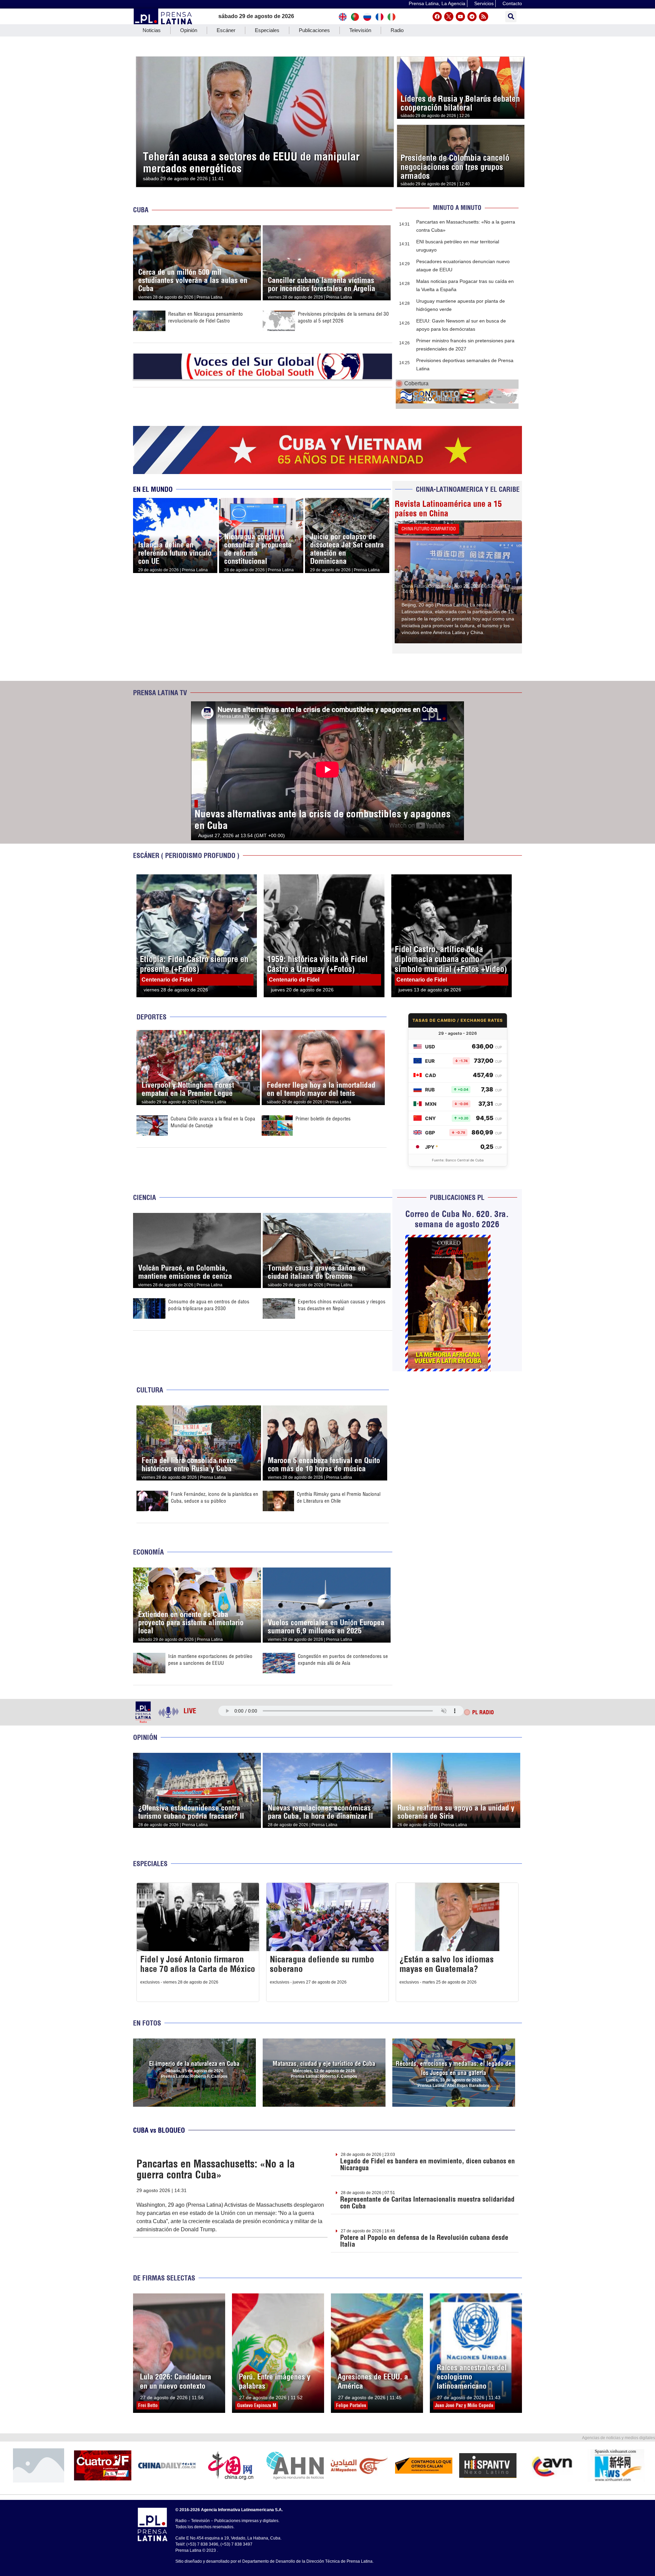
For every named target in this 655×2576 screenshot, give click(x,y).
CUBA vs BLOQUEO (159, 2130)
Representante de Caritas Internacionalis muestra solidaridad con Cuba (427, 2202)
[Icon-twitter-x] (449, 17)
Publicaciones (314, 30)
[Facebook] (437, 17)
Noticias (152, 30)
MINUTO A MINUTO (457, 208)
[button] (511, 17)
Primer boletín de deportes (323, 1119)
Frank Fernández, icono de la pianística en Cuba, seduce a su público (215, 1497)
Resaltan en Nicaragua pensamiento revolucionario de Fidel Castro (206, 317)
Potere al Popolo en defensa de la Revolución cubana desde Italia (424, 2241)
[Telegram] (472, 17)
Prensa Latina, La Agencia (437, 3)
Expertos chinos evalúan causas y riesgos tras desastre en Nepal (342, 1305)
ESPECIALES (150, 1864)
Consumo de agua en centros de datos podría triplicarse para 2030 (209, 1305)
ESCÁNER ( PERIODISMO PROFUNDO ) (186, 855)
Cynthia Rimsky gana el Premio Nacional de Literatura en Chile (339, 1497)
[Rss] (484, 17)
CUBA (141, 210)
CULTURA (150, 1390)
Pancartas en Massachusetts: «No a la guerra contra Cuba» (216, 2169)
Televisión (360, 30)
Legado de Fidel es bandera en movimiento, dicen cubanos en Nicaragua (427, 2164)
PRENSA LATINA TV (160, 693)
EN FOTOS (147, 2023)
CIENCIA (144, 1197)
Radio (397, 30)
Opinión (189, 30)
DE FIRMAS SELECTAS (164, 2278)
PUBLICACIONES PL (457, 1197)
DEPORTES (151, 1017)
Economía (148, 1552)
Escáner (226, 30)
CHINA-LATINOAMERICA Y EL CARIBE (468, 489)
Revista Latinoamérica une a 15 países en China (448, 509)
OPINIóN (145, 1737)
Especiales (267, 30)
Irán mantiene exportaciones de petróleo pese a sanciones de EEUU (210, 1659)
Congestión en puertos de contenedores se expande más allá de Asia (343, 1659)
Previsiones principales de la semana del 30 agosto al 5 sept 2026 (343, 317)
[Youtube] (460, 17)
